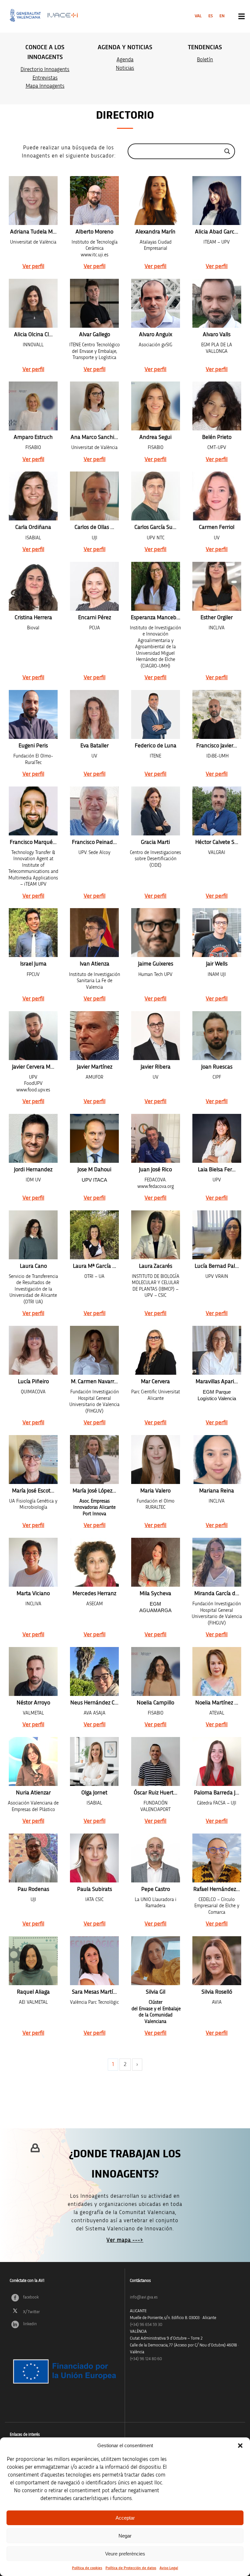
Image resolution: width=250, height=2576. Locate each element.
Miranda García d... (217, 1594)
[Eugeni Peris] (33, 714)
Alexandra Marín (155, 232)
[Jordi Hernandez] (33, 1138)
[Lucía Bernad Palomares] (217, 1235)
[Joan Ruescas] (217, 1036)
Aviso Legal (169, 2568)
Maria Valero (155, 1491)
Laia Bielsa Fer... (217, 1170)
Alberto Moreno (94, 232)
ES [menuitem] (211, 16)
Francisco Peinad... (94, 842)
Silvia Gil (156, 1992)
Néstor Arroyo (33, 1703)
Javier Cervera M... (33, 1067)
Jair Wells (217, 964)
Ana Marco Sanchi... (94, 437)
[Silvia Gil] (156, 1961)
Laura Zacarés (156, 1266)
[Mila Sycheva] (156, 1562)
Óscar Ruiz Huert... (156, 1793)
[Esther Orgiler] (217, 586)
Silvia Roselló (217, 1992)
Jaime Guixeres (156, 964)
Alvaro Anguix (156, 335)
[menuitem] (198, 16)
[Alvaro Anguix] (156, 303)
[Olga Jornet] (94, 1761)
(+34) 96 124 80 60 (146, 2359)
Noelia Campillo (155, 1703)
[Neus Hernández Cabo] (94, 1671)
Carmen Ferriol (217, 527)
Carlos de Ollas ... (94, 527)
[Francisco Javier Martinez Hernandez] (217, 714)
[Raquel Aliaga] (33, 1961)
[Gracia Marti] (156, 811)
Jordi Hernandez (33, 1170)
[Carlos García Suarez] (156, 496)
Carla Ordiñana (33, 527)
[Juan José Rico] (156, 1138)
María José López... (94, 1491)
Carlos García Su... (155, 527)
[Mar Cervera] (156, 1350)
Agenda (125, 60)
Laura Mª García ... (95, 1266)
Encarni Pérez (95, 618)
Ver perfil (33, 266)
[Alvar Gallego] (94, 303)
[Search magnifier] (227, 151)
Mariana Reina (217, 1491)
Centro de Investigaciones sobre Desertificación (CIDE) (155, 859)
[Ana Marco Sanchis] (94, 406)
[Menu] (242, 16)
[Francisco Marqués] (33, 811)
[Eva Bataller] (94, 714)
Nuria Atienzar (33, 1793)
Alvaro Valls (217, 335)
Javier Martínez (95, 1067)
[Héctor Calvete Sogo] (217, 811)
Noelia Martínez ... (217, 1703)
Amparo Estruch (33, 437)
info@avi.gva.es (144, 2297)
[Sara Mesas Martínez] (94, 1961)
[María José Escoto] (33, 1460)
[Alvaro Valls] (217, 303)
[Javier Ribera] (156, 1036)
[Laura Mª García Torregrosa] (94, 1235)
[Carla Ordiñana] (33, 496)
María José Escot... (33, 1491)
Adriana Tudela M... (33, 232)
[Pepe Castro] (156, 1858)
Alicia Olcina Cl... (33, 335)
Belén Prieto (217, 437)
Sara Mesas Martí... (94, 1992)
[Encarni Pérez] (94, 586)
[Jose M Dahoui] (94, 1138)
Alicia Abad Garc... (217, 232)
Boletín (205, 60)
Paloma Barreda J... (217, 1793)
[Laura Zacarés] (156, 1235)
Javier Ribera (156, 1067)
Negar (125, 2536)
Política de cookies (87, 2568)
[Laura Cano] (33, 1235)
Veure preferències (125, 2554)
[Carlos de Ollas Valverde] (94, 496)
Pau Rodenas (33, 1889)
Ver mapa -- (122, 2240)
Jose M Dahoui (94, 1170)
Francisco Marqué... (33, 842)
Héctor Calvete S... (217, 842)
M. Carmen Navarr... (94, 1382)
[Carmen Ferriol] (217, 496)
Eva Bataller (95, 746)
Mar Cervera (155, 1382)
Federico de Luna (156, 746)
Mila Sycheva (155, 1594)
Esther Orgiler (217, 618)
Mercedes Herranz (94, 1594)
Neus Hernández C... (94, 1703)
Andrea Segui (155, 437)
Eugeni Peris (33, 746)
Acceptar (125, 2518)
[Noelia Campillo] (156, 1671)
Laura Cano (33, 1266)
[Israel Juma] (33, 933)
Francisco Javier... (217, 746)
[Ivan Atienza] (94, 933)
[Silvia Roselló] (217, 1961)
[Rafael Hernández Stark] (217, 1858)
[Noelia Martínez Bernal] (217, 1671)
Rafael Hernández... (217, 1889)
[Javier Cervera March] (33, 1036)
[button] (240, 2446)
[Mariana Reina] (217, 1460)
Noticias (125, 68)
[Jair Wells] (217, 933)
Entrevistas (45, 78)
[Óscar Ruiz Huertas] (156, 1761)
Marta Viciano (33, 1594)
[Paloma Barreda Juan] (217, 1761)
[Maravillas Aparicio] (217, 1350)
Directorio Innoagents (45, 69)
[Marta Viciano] (33, 1562)
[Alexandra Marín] (156, 201)
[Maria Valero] (156, 1460)
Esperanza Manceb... (156, 618)
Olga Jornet (94, 1793)
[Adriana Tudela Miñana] (33, 201)
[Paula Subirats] (94, 1858)
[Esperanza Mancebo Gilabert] (156, 586)
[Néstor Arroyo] (33, 1671)
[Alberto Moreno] (94, 201)
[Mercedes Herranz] (94, 1562)
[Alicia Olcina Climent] (33, 303)
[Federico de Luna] (156, 714)
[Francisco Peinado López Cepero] (94, 811)
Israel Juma (33, 964)
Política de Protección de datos (131, 2568)
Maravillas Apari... (217, 1382)
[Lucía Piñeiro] (33, 1350)
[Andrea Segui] (156, 406)
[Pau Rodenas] (33, 1858)
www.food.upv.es (33, 1090)
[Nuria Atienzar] (33, 1761)
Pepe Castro (156, 1889)
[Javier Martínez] (94, 1036)
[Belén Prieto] (217, 406)
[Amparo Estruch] (33, 406)
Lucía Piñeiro (33, 1382)
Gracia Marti (155, 842)
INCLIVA (33, 1604)
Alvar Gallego (95, 335)
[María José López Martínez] (94, 1460)
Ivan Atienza (95, 964)
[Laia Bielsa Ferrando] (217, 1138)
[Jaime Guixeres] (156, 933)
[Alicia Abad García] (217, 201)
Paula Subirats (95, 1889)
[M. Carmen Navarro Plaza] (94, 1350)
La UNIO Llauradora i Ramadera (156, 1903)
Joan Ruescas (217, 1067)
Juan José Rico (155, 1170)
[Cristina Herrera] (33, 586)
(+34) (146, 2325)
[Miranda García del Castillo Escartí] (217, 1562)
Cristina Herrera (33, 618)
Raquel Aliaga (33, 1992)
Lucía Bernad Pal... (217, 1266)
